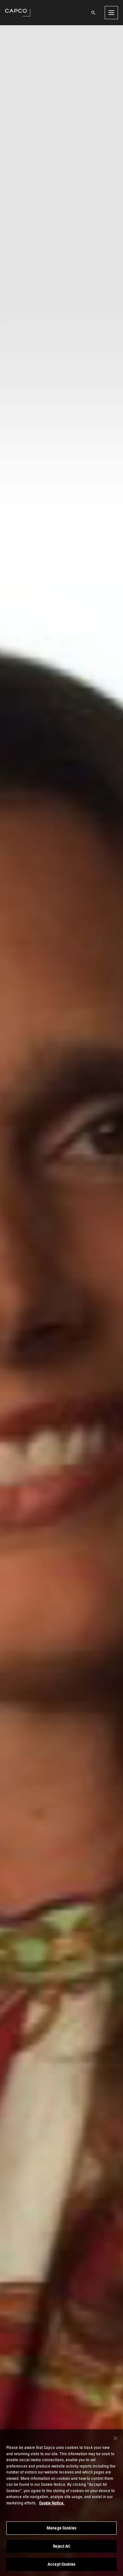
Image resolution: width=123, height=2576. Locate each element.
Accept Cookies (61, 2564)
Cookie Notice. (52, 2503)
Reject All (61, 2546)
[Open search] (93, 13)
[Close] (115, 2438)
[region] (61, 2503)
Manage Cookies (61, 2528)
